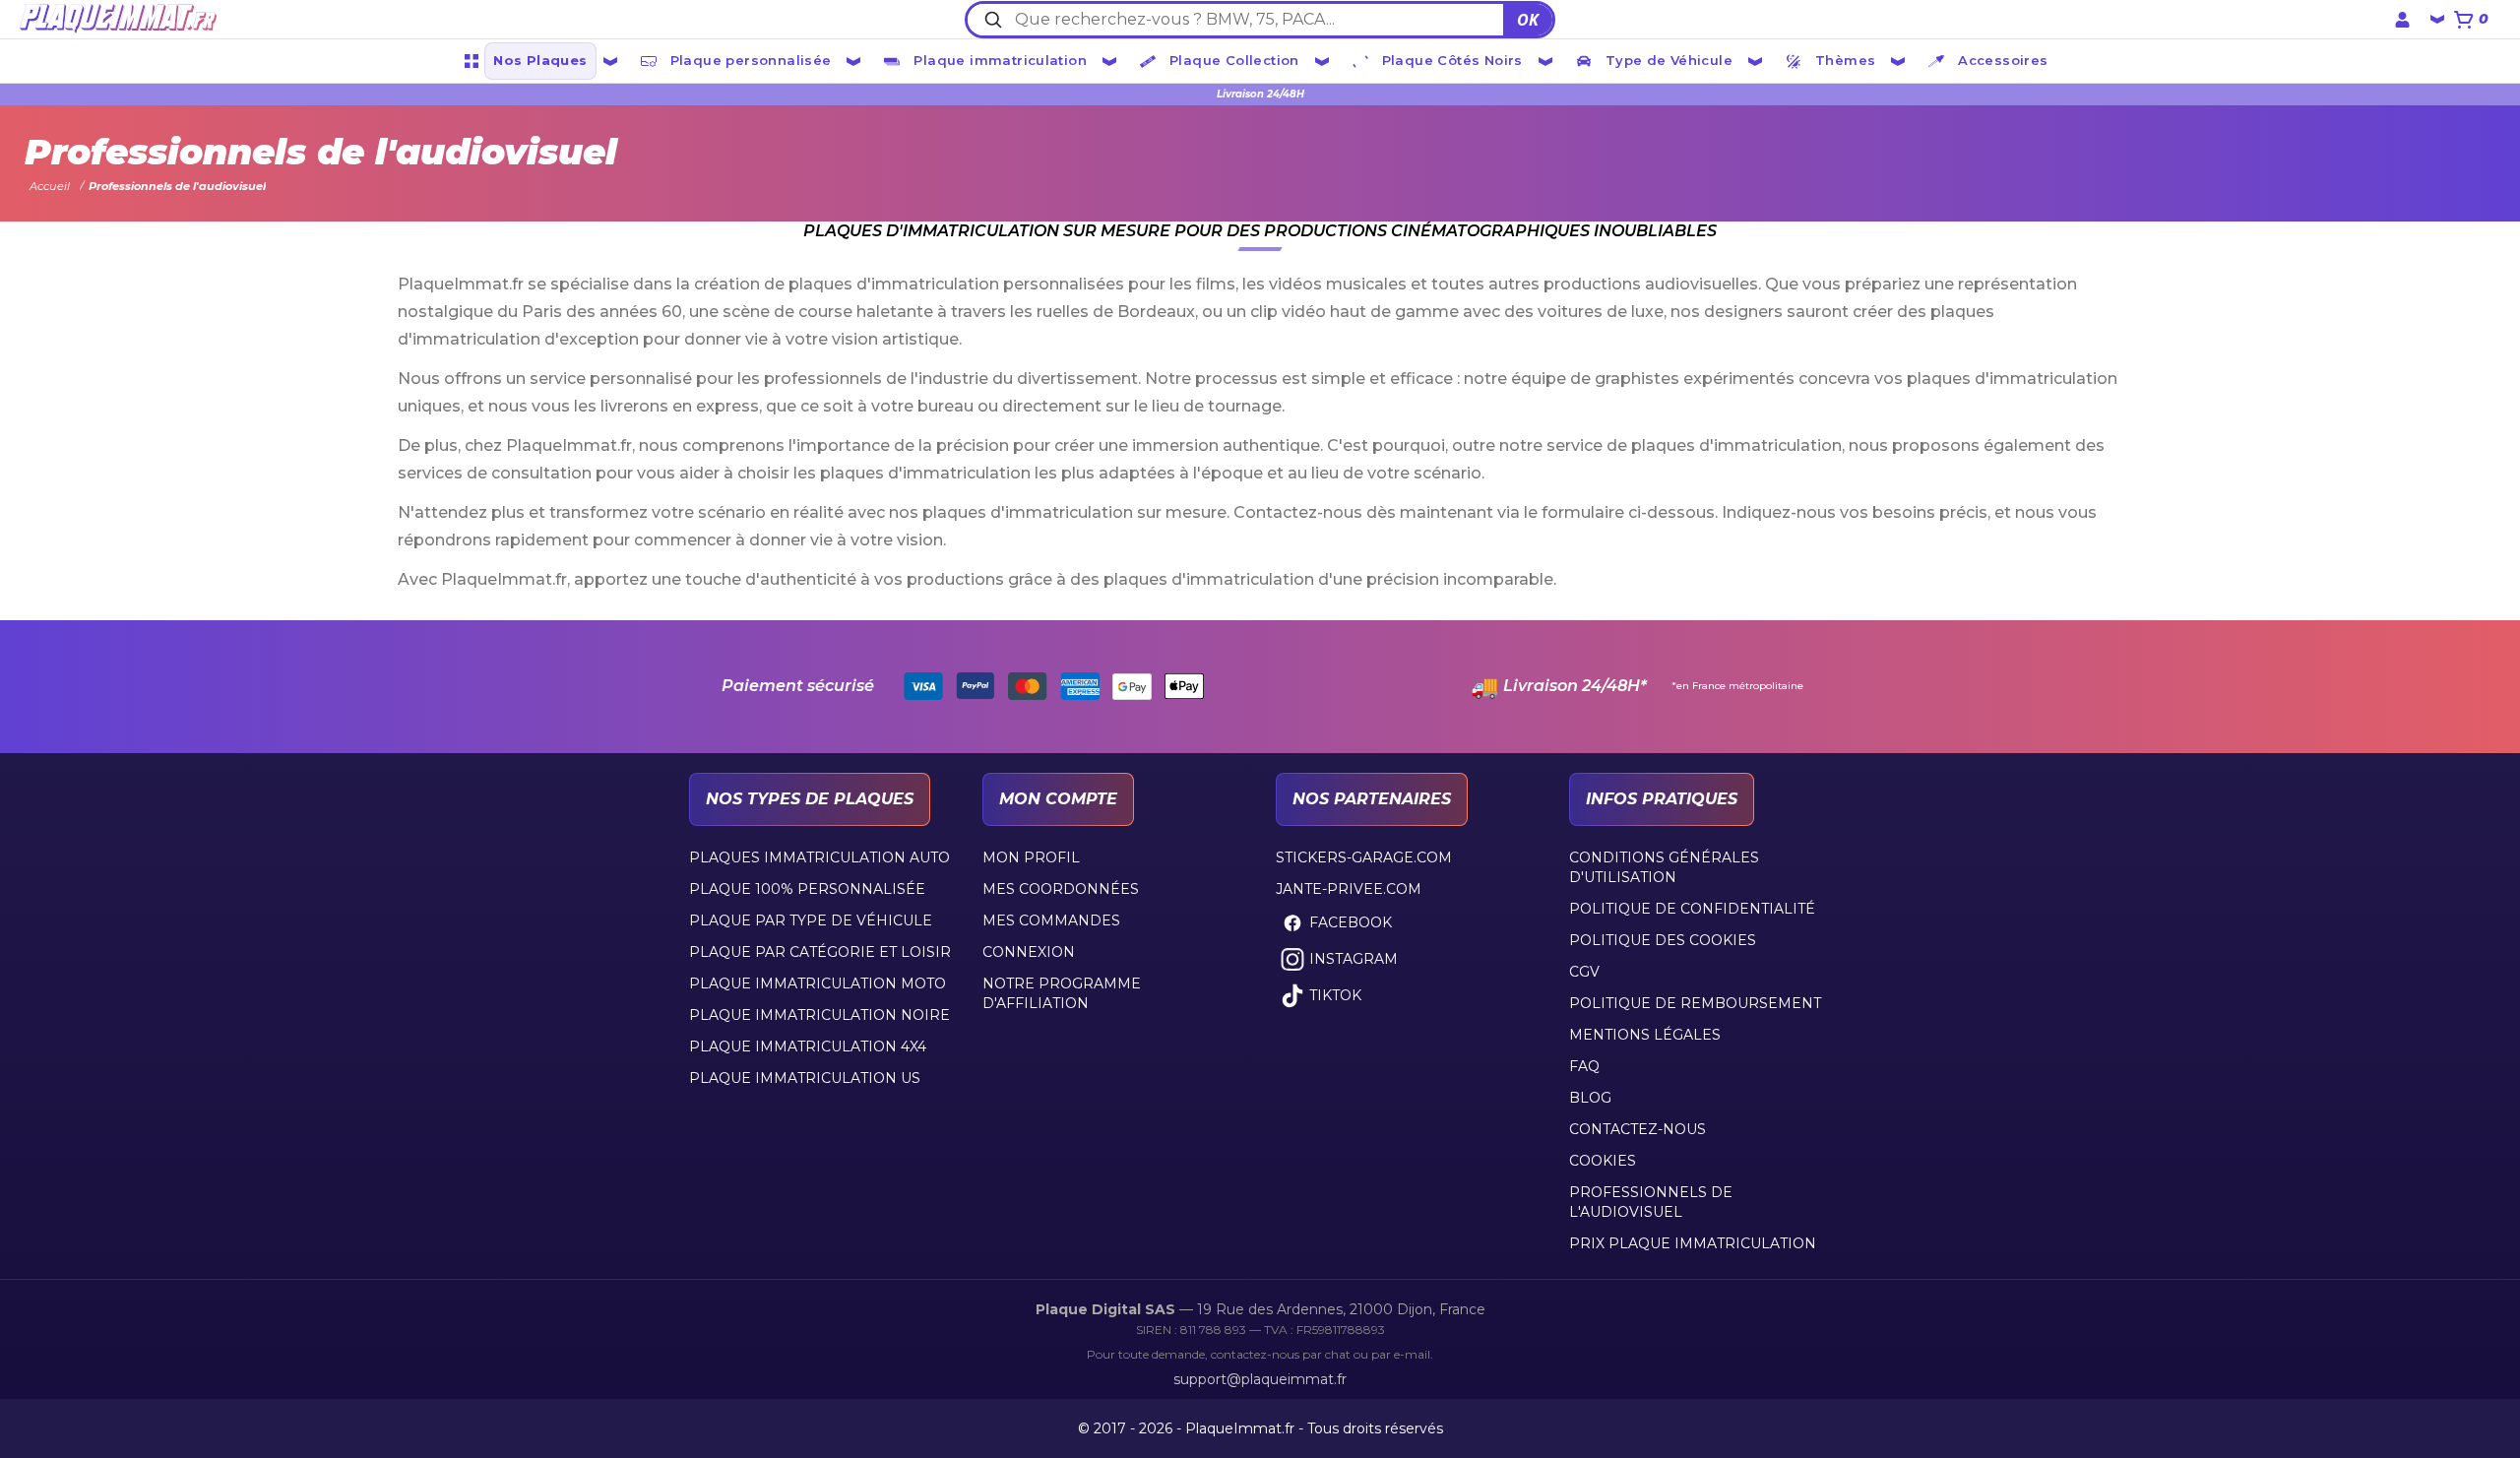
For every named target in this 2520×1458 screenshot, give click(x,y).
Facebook (1351, 922)
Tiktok (1335, 995)
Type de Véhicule (1669, 60)
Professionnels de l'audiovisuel (1651, 1202)
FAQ (1584, 1066)
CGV (1584, 972)
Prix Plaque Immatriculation (1693, 1243)
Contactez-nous (1638, 1129)
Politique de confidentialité (1692, 909)
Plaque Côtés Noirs (1452, 60)
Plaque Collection (1234, 60)
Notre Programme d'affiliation (1062, 993)
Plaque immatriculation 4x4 (808, 1046)
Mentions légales (1645, 1035)
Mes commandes (1051, 920)
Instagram (1354, 959)
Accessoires (2003, 60)
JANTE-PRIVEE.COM (1349, 889)
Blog (1590, 1098)
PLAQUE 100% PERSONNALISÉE (807, 889)
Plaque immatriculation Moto (818, 983)
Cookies (1603, 1161)
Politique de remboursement (1695, 1003)
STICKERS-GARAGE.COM (1364, 857)
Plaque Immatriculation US (805, 1078)
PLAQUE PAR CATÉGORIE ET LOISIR (820, 952)
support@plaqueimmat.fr (1260, 1379)
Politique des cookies (1663, 940)
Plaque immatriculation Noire (819, 1015)
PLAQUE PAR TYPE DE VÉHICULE (811, 920)
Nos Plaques (540, 60)
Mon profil (1031, 857)
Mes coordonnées (1061, 889)
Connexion (1029, 952)
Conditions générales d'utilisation (1664, 867)
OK (1528, 20)
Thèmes (1845, 60)
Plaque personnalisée (751, 60)
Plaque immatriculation (1000, 60)
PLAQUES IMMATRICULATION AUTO (819, 857)
